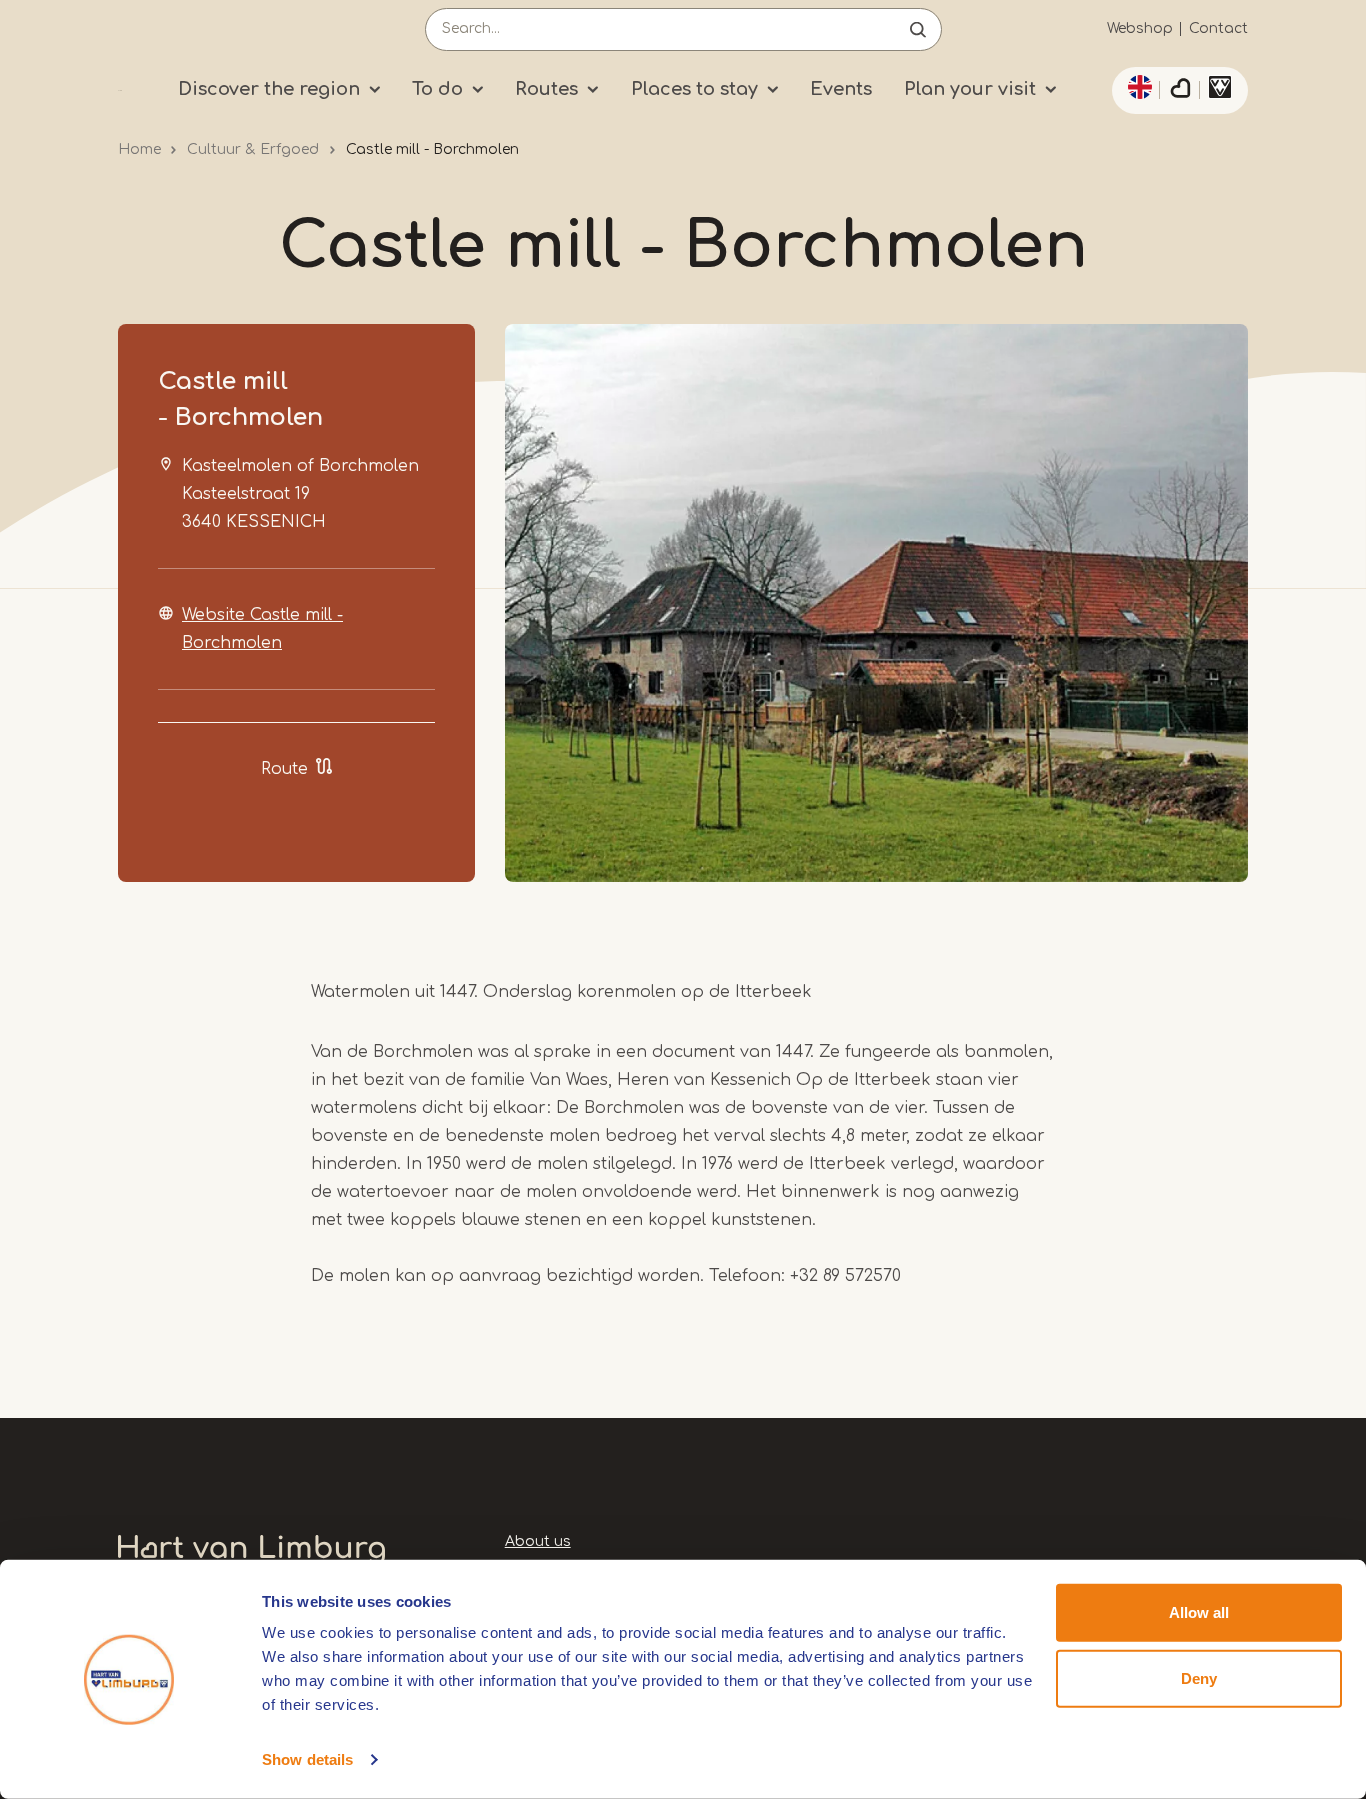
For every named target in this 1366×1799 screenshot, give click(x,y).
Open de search (918, 29)
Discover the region (269, 89)
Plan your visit (970, 89)
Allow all (1199, 1612)
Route (284, 769)
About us (538, 1541)
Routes (546, 89)
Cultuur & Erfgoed (253, 149)
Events (841, 89)
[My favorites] (1180, 91)
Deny (1199, 1677)
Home (139, 149)
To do (437, 89)
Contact (1218, 28)
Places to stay (694, 89)
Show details (307, 1759)
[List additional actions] (1137, 87)
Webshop (1140, 28)
